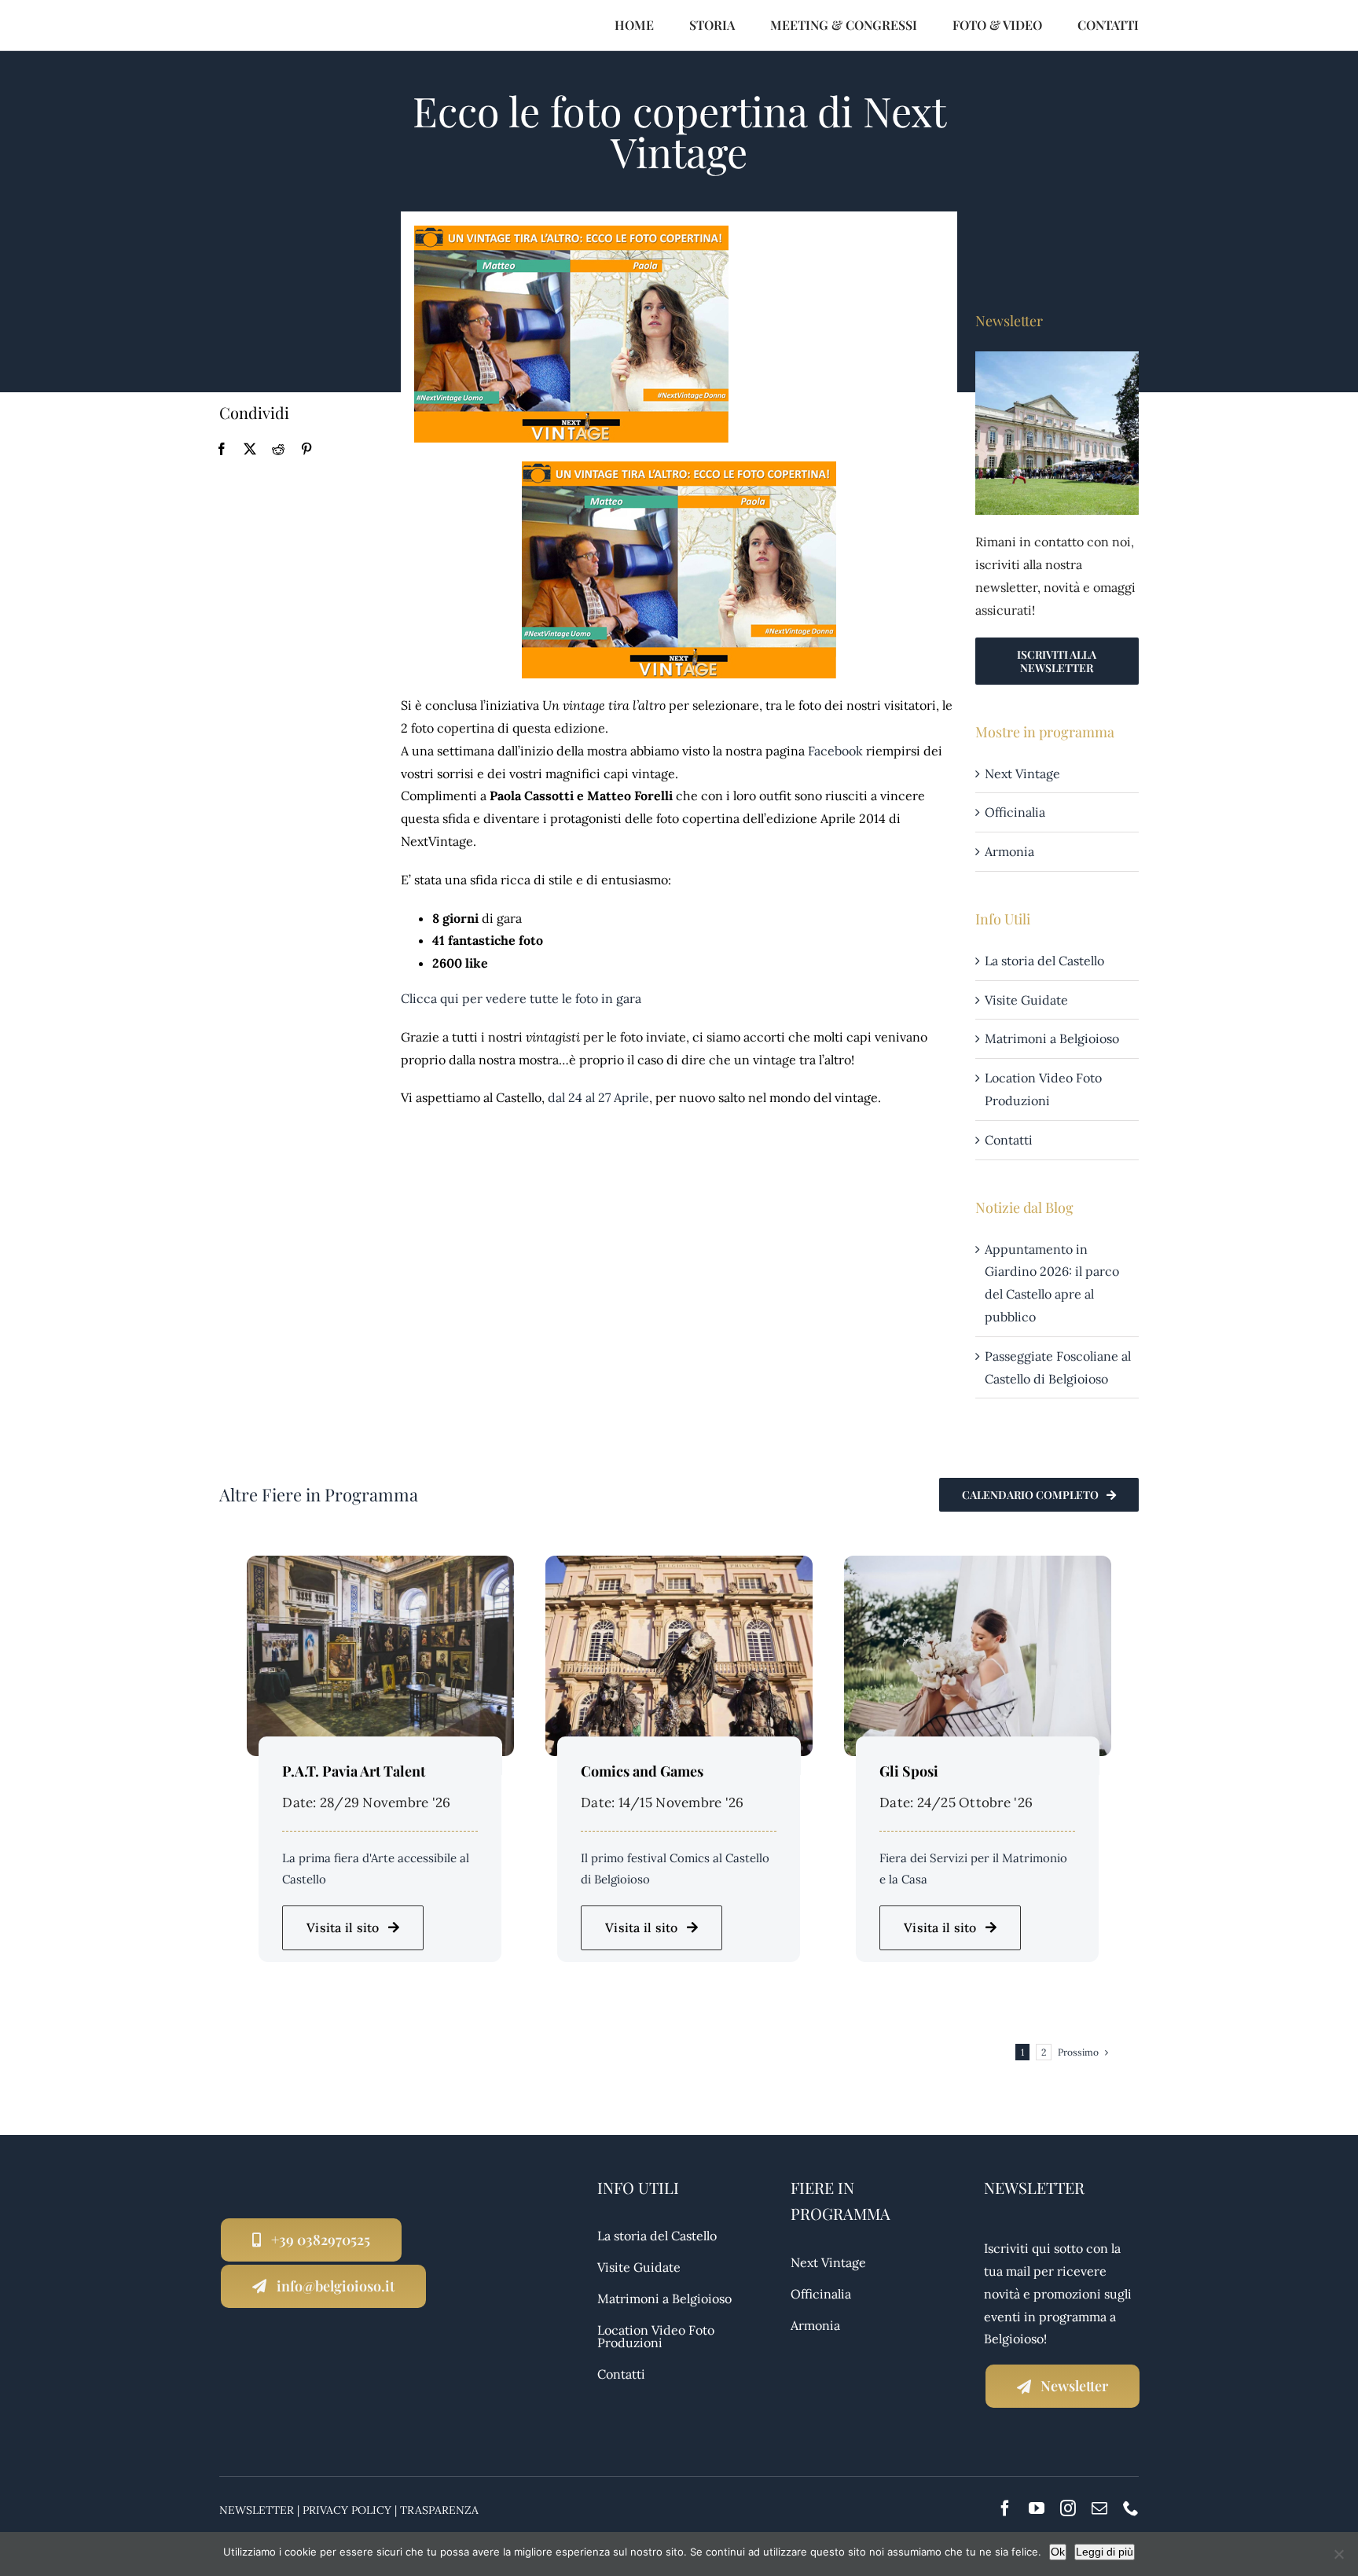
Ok (1058, 2552)
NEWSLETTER (257, 2510)
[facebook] (1005, 2508)
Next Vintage (1022, 774)
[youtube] (1037, 2508)
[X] (250, 449)
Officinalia (1015, 812)
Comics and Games (642, 1771)
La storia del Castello (1044, 961)
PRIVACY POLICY (347, 2510)
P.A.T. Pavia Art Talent (354, 1771)
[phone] (1131, 2508)
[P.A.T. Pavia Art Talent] (380, 1567)
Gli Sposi (909, 1771)
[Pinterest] (306, 449)
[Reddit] (278, 449)
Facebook (835, 751)
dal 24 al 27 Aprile (598, 1097)
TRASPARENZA (439, 2510)
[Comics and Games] (679, 1567)
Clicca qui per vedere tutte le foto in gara (521, 998)
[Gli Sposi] (978, 1567)
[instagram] (1068, 2508)
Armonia (1009, 851)
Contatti (1009, 1140)
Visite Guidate (1026, 1000)
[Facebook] (222, 449)
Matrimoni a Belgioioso (1052, 1038)
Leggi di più (1105, 2552)
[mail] (1099, 2508)
